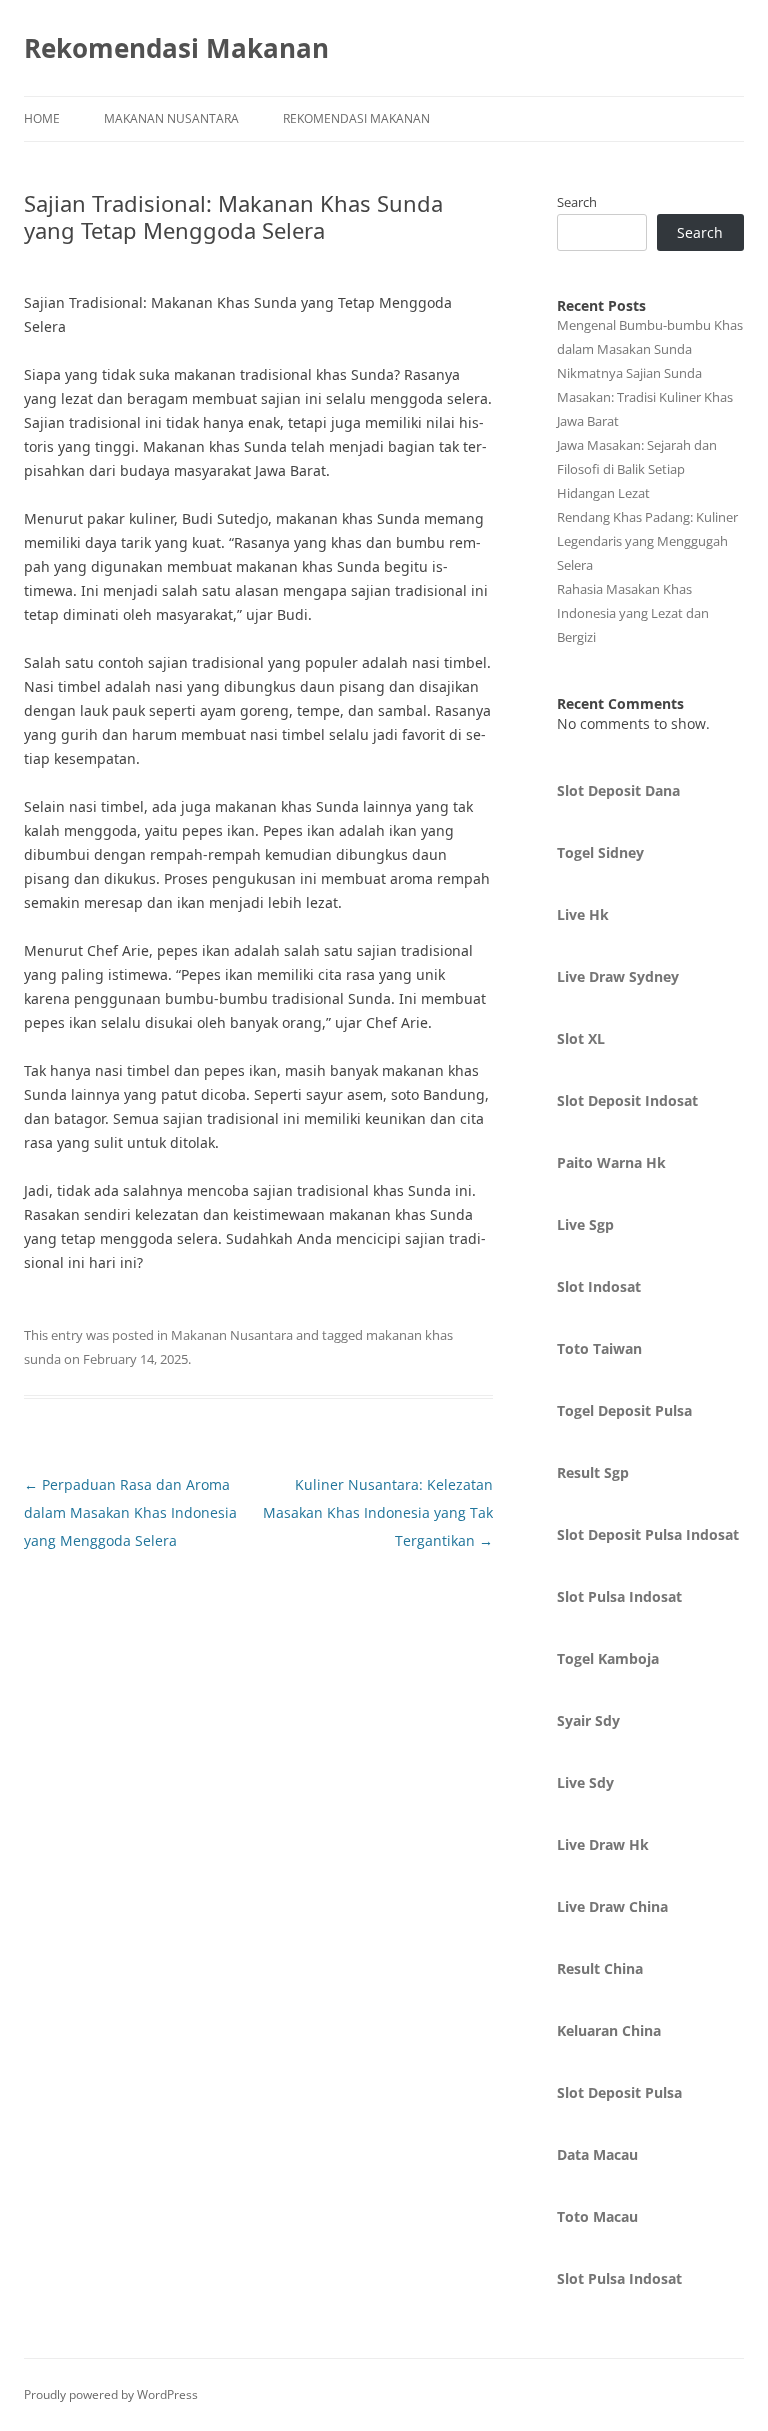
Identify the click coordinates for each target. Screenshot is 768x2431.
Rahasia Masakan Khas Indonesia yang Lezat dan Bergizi (633, 613)
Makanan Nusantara (171, 118)
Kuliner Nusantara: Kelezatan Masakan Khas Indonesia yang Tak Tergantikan (378, 1512)
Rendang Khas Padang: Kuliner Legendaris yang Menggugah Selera (647, 541)
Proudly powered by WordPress (111, 2394)
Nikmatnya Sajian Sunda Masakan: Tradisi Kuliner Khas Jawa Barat (645, 397)
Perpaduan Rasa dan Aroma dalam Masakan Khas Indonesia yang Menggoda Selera (130, 1512)
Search (577, 202)
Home (42, 118)
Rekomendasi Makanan (176, 48)
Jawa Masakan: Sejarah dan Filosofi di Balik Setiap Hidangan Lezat (637, 469)
